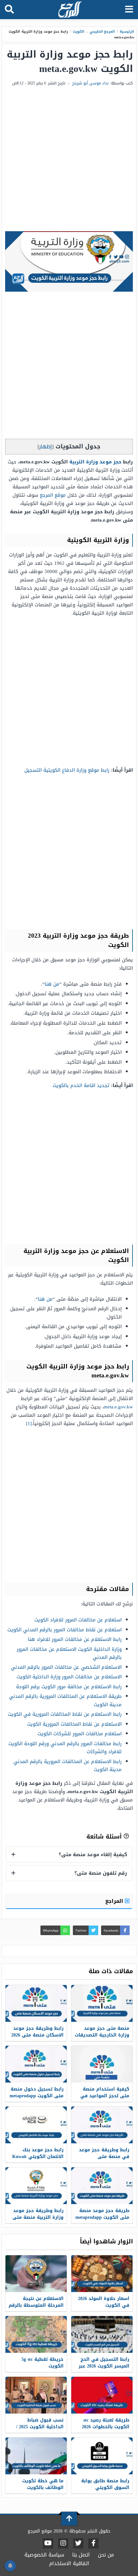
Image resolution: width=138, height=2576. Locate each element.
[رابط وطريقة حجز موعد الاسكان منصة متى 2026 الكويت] (36, 2003)
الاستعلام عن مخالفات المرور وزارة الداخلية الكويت (69, 1677)
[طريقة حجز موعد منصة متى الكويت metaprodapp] (102, 2186)
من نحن (106, 2555)
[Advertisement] (69, 159)
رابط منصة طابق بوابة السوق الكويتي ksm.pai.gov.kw (105, 2488)
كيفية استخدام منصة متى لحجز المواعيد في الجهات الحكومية (105, 2096)
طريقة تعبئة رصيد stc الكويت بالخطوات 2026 (106, 2423)
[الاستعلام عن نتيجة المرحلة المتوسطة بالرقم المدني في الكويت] (36, 2274)
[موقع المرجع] (70, 10)
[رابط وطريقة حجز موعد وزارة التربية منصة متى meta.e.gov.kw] (36, 2186)
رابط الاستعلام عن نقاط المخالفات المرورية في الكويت (65, 1714)
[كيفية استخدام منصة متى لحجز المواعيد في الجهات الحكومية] (102, 2064)
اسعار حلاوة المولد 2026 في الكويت (104, 2302)
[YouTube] (48, 2543)
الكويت (79, 32)
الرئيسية (127, 32)
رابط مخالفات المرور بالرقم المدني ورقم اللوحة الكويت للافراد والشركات (65, 1748)
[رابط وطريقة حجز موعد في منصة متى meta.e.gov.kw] (102, 2125)
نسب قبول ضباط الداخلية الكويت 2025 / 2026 (40, 2427)
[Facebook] (93, 2543)
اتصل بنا (81, 2555)
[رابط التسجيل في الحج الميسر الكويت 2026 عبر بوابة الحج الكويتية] (102, 2334)
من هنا (52, 984)
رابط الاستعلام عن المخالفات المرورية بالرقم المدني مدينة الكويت (68, 1766)
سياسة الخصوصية (44, 2555)
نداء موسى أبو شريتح (91, 83)
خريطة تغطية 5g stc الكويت (43, 2363)
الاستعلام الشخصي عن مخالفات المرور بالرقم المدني (66, 1667)
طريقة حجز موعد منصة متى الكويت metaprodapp (102, 2214)
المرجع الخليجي (102, 32)
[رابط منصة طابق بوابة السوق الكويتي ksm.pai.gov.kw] (102, 2456)
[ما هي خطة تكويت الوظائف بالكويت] (36, 2456)
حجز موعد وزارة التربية (95, 462)
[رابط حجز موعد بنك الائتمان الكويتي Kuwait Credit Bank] (36, 2125)
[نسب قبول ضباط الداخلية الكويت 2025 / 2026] (36, 2395)
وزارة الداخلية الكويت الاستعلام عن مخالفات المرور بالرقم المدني (69, 1653)
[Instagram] (63, 2543)
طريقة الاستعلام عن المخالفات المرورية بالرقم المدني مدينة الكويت (65, 1700)
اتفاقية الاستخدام (69, 2563)
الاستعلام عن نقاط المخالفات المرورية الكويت (74, 1724)
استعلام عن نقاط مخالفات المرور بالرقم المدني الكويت (65, 1630)
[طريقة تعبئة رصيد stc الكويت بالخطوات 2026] (102, 2395)
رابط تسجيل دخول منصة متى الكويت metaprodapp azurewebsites (37, 2096)
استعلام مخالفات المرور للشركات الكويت (80, 1734)
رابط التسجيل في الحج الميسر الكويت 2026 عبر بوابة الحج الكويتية (104, 2366)
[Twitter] (78, 2543)
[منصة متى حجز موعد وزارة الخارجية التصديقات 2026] (102, 2003)
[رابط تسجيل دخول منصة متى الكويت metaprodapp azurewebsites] (36, 2064)
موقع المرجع (53, 495)
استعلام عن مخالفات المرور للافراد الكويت (78, 1620)
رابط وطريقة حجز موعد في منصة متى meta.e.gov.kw (104, 2157)
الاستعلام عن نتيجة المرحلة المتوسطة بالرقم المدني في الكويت (36, 2305)
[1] (29, 1423)
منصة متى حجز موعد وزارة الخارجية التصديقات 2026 (102, 2035)
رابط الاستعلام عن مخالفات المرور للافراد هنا (75, 1639)
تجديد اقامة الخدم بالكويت (81, 1085)
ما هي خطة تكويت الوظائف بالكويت (43, 2484)
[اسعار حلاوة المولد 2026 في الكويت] (102, 2274)
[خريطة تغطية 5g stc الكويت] (36, 2334)
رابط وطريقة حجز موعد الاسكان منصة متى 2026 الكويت (37, 2035)
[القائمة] (129, 10)
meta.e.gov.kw (118, 1407)
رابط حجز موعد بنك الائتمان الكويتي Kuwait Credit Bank (38, 2157)
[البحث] (9, 10)
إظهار (46, 447)
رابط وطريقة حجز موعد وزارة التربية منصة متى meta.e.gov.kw (38, 2217)
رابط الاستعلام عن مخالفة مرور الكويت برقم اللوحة (69, 1687)
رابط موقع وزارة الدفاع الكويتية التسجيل (67, 770)
